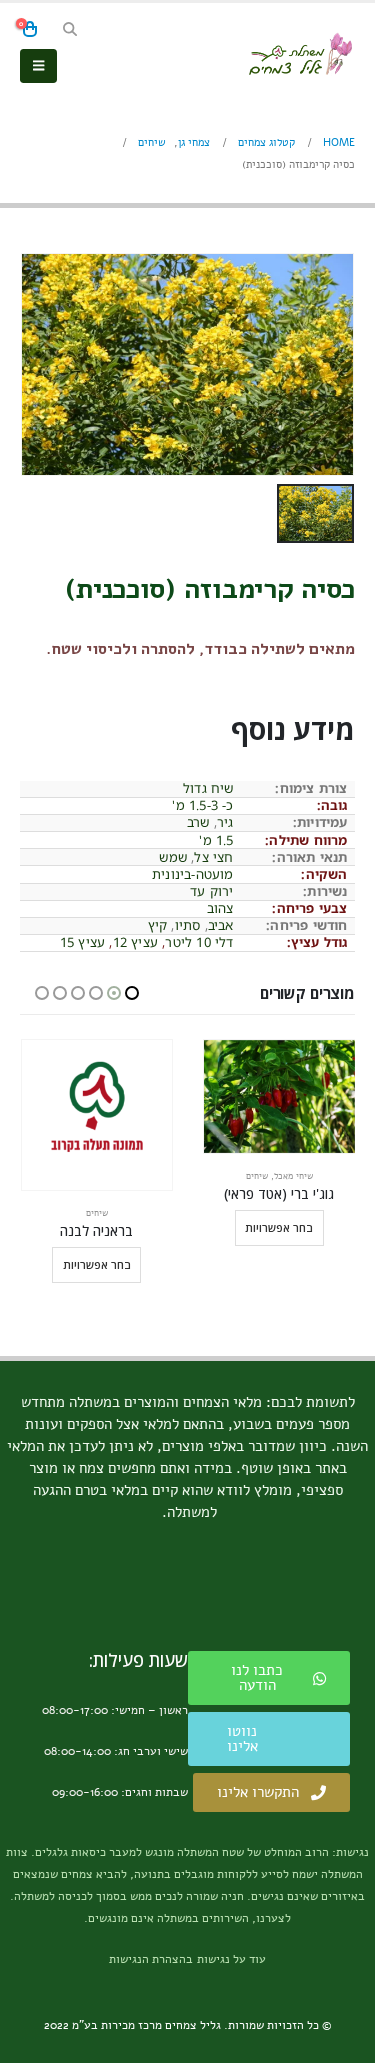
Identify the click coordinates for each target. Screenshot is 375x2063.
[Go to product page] (279, 1115)
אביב (221, 925)
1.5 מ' (216, 840)
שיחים (279, 1213)
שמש (173, 857)
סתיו (188, 925)
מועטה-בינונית (193, 874)
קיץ (158, 925)
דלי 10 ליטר (199, 942)
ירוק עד (211, 891)
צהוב (220, 908)
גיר (225, 822)
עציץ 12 (135, 942)
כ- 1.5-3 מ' (202, 805)
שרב (198, 822)
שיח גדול (208, 788)
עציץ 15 (82, 942)
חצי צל (213, 857)
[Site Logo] (300, 54)
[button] (69, 30)
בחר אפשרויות (279, 1264)
